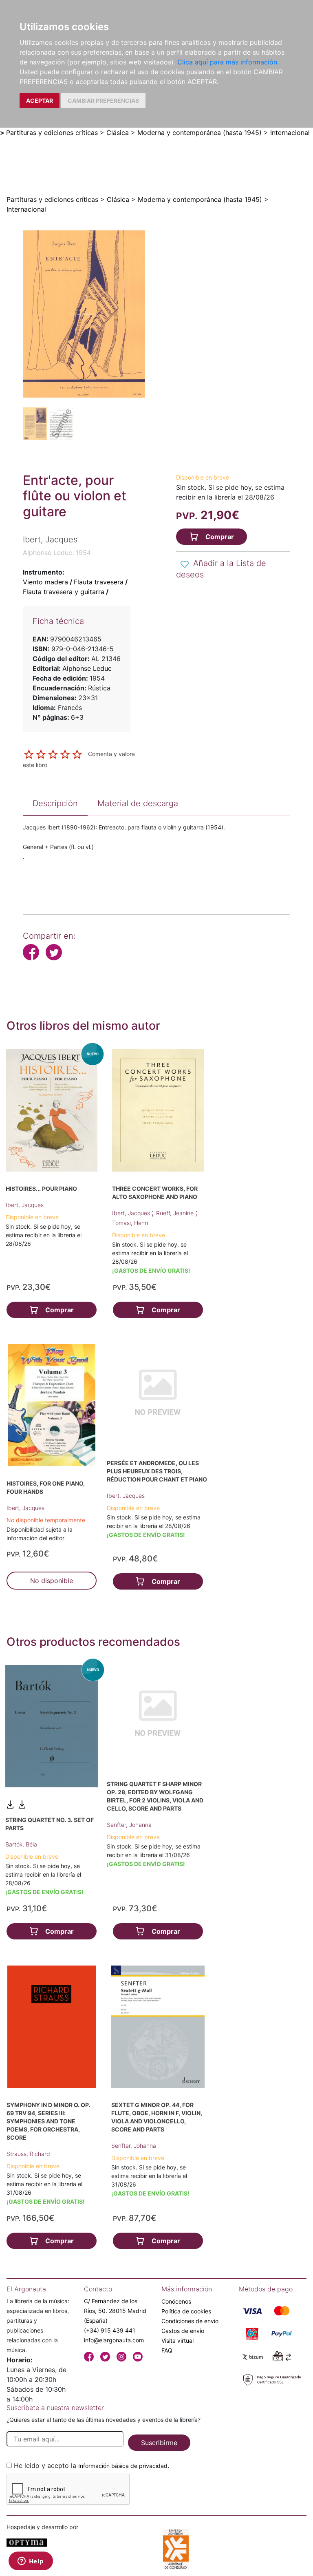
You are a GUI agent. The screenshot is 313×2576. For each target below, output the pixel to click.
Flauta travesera (99, 582)
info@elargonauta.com (114, 2340)
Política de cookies (186, 2311)
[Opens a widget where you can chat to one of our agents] (31, 2562)
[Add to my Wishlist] (185, 564)
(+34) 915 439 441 (110, 2330)
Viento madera (45, 582)
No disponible (52, 1581)
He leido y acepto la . (91, 2465)
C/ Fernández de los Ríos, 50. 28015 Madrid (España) (115, 2311)
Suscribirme (159, 2443)
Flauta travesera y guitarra (64, 592)
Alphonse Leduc (87, 668)
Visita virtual (177, 2341)
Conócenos (176, 2301)
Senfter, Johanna (129, 1825)
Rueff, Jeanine (176, 1213)
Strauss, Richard (28, 2154)
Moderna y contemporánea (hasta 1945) (199, 133)
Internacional (290, 133)
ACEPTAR (40, 101)
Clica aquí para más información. (228, 62)
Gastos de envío (183, 2331)
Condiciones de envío (190, 2321)
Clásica (118, 133)
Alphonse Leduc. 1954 (57, 553)
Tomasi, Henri (130, 1223)
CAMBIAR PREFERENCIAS (103, 101)
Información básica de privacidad (123, 2466)
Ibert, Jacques (25, 1205)
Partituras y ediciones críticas (52, 133)
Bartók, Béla (21, 1844)
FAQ (167, 2350)
